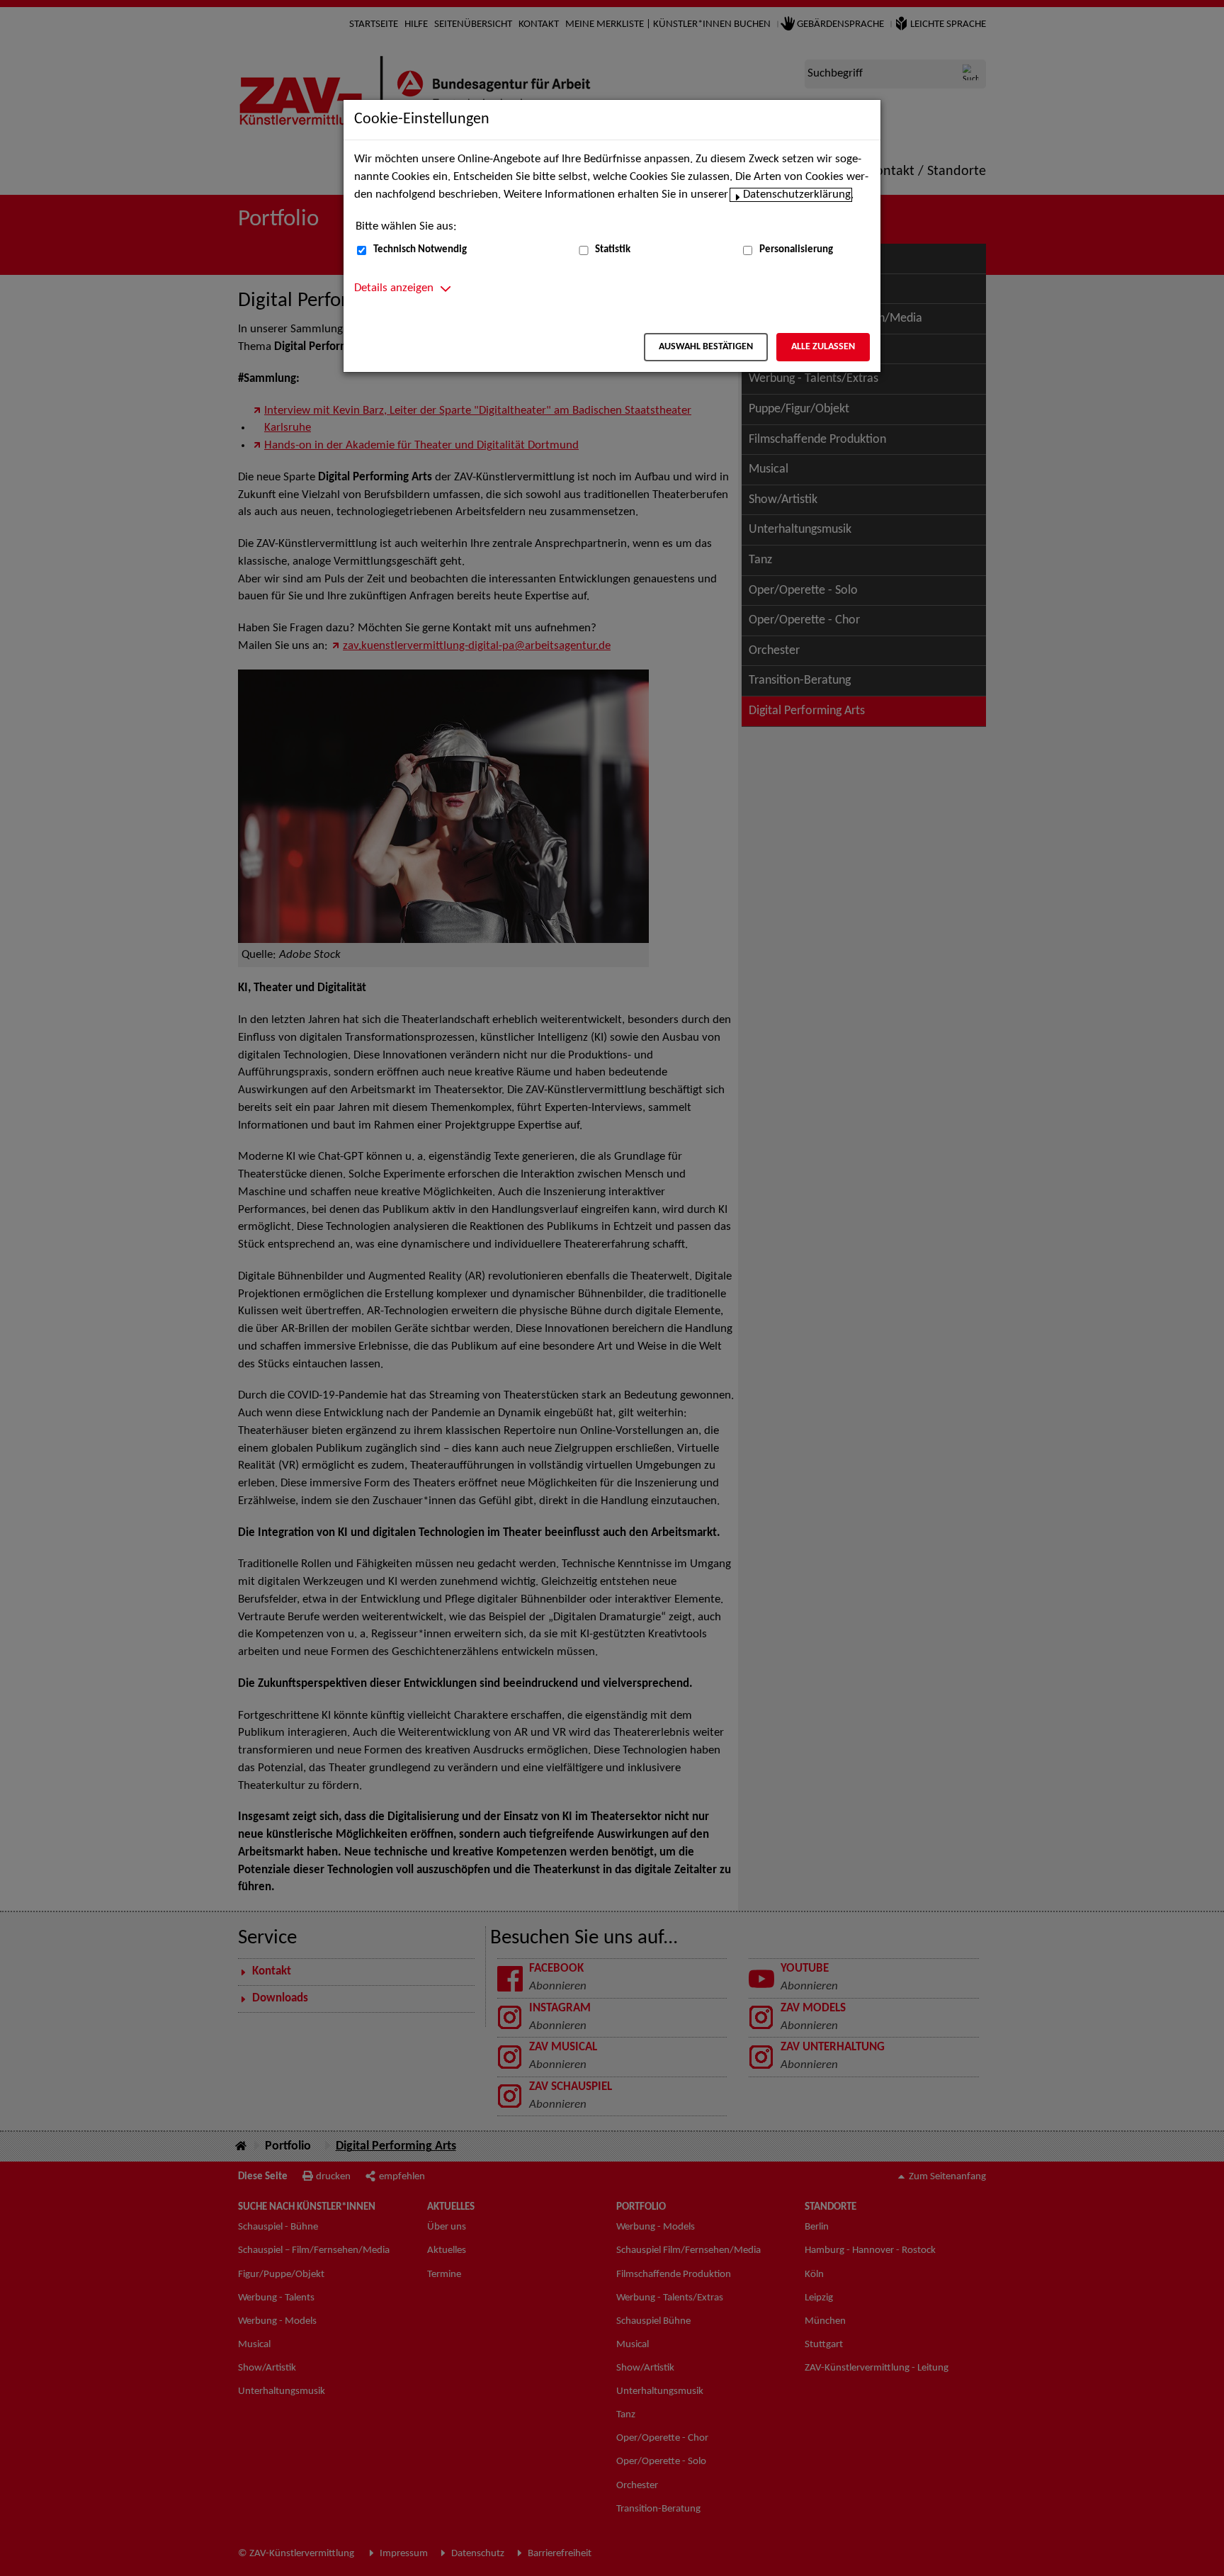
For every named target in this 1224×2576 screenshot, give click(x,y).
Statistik (613, 250)
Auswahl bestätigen (706, 347)
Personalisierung (796, 250)
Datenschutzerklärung (797, 195)
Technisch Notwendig (420, 250)
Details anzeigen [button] (394, 288)
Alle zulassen (823, 347)
